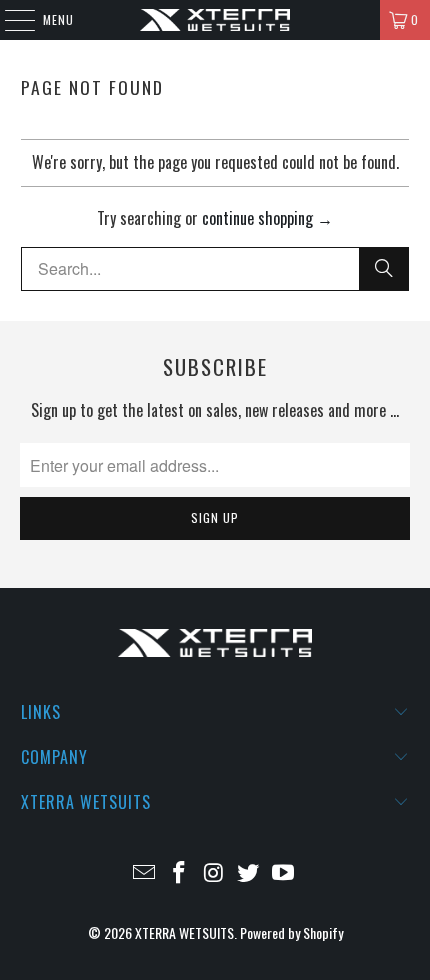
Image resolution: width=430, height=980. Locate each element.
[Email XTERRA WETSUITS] (145, 872)
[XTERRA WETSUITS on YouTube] (284, 872)
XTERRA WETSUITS (184, 932)
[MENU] (9, 20)
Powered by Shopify (291, 932)
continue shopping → (267, 218)
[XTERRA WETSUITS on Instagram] (214, 872)
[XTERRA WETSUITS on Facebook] (179, 872)
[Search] (384, 269)
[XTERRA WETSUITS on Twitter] (249, 872)
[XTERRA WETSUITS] (215, 20)
